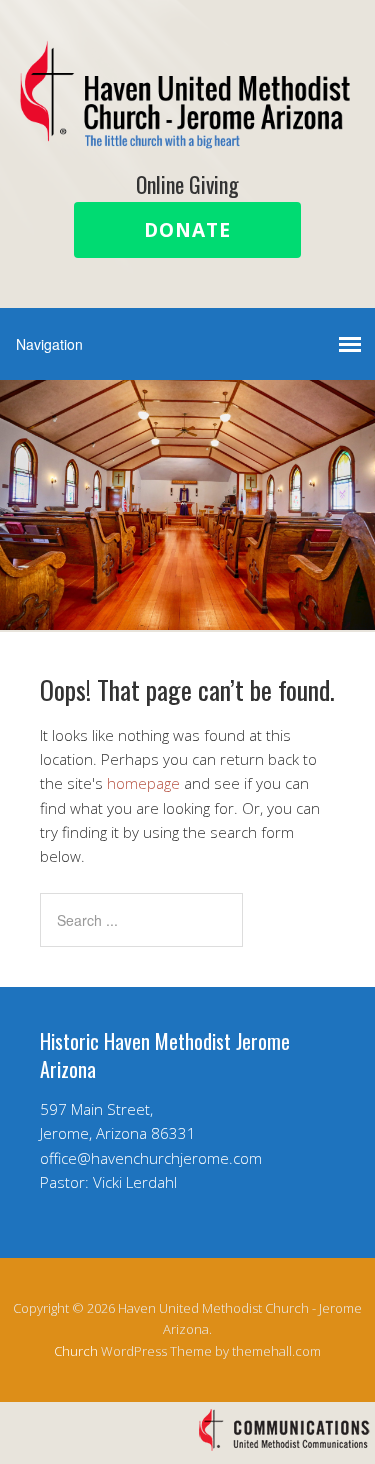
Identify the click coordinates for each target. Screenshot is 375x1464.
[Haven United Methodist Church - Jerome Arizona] (187, 131)
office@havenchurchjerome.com (151, 1158)
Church (76, 1351)
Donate (187, 230)
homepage (143, 783)
